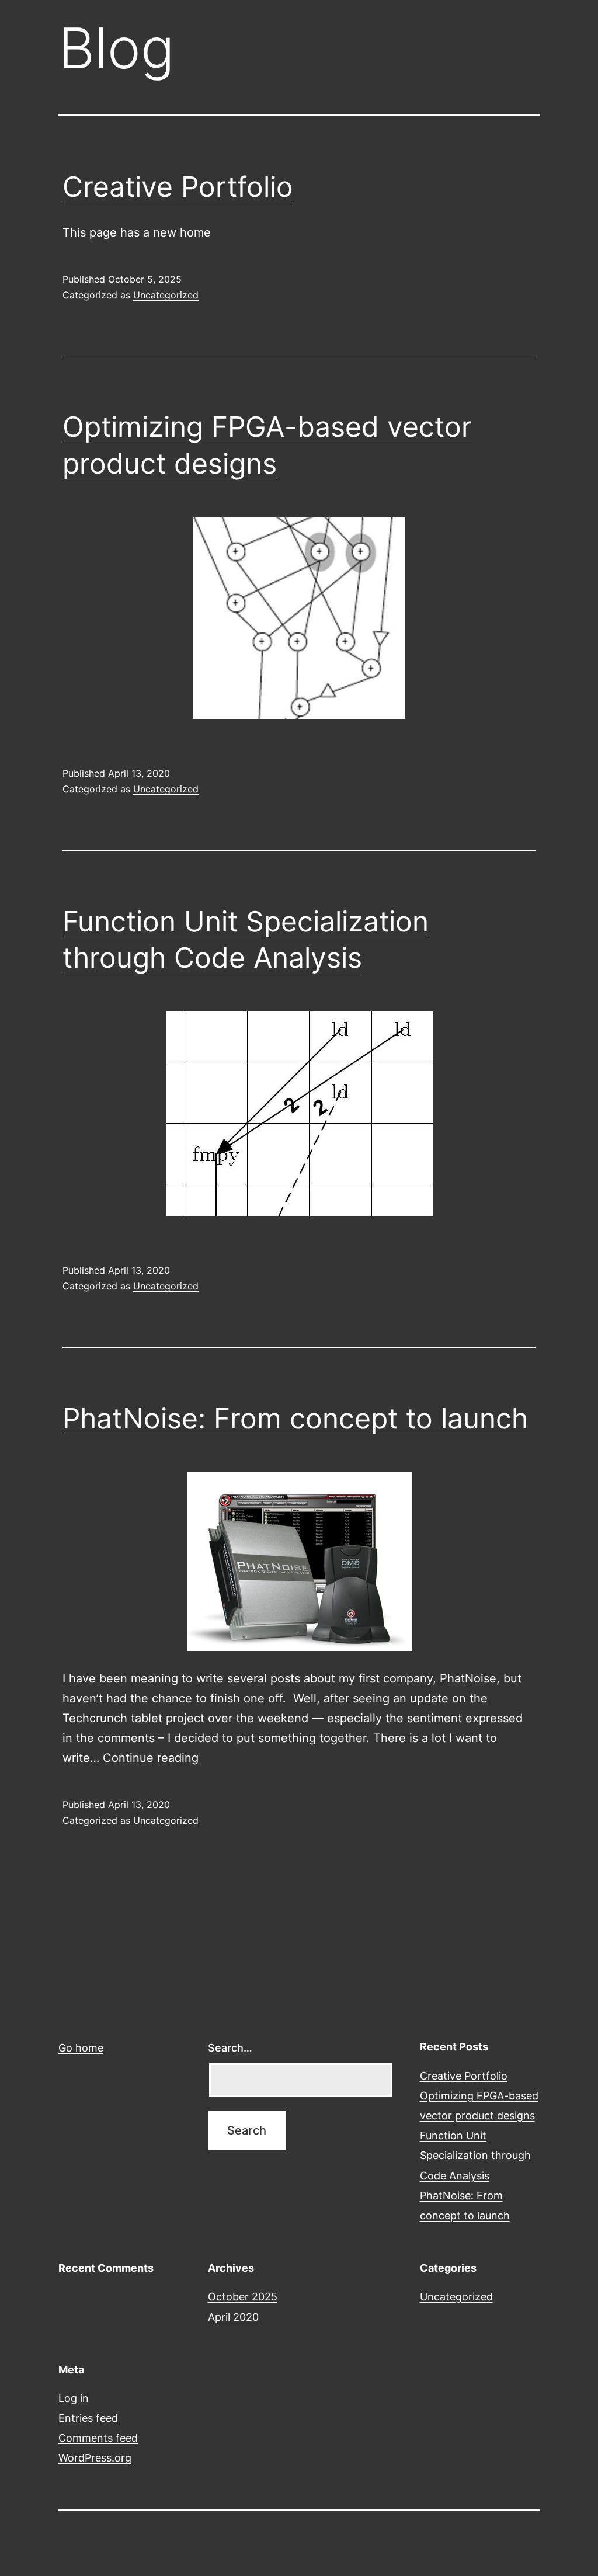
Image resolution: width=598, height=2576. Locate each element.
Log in (74, 2398)
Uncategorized (166, 295)
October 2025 (243, 2297)
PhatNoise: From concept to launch (295, 1418)
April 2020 (233, 2317)
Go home (81, 2048)
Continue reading (151, 1758)
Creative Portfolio (178, 187)
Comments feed (98, 2438)
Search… (230, 2048)
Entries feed (88, 2418)
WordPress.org (95, 2458)
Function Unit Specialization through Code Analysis (475, 2155)
